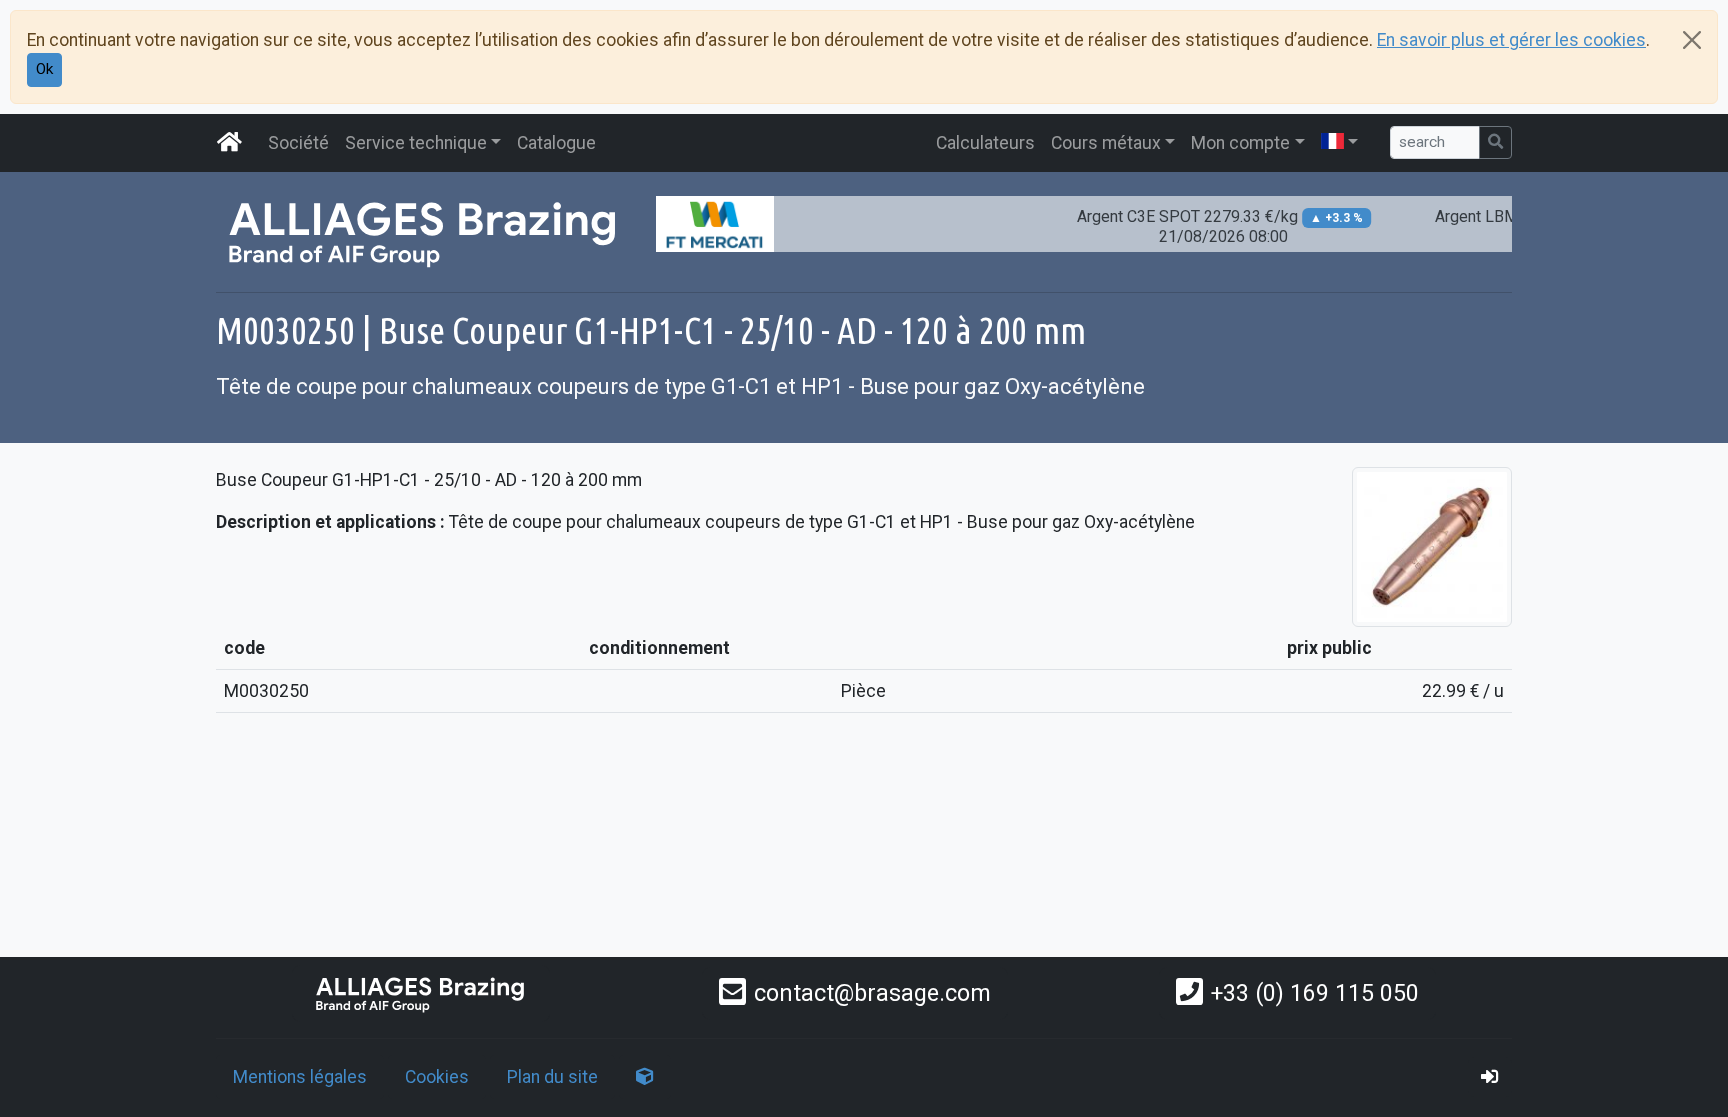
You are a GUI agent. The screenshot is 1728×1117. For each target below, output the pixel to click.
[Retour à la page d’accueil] (421, 993)
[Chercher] (1495, 142)
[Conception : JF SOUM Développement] (645, 1077)
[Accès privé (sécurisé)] (1490, 1077)
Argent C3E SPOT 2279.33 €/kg (1204, 226)
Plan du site (552, 1077)
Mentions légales (300, 1077)
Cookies (437, 1077)
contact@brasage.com (872, 993)
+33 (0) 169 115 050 (1315, 993)
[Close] (1692, 40)
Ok (44, 69)
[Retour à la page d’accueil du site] (230, 143)
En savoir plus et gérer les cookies (1511, 40)
